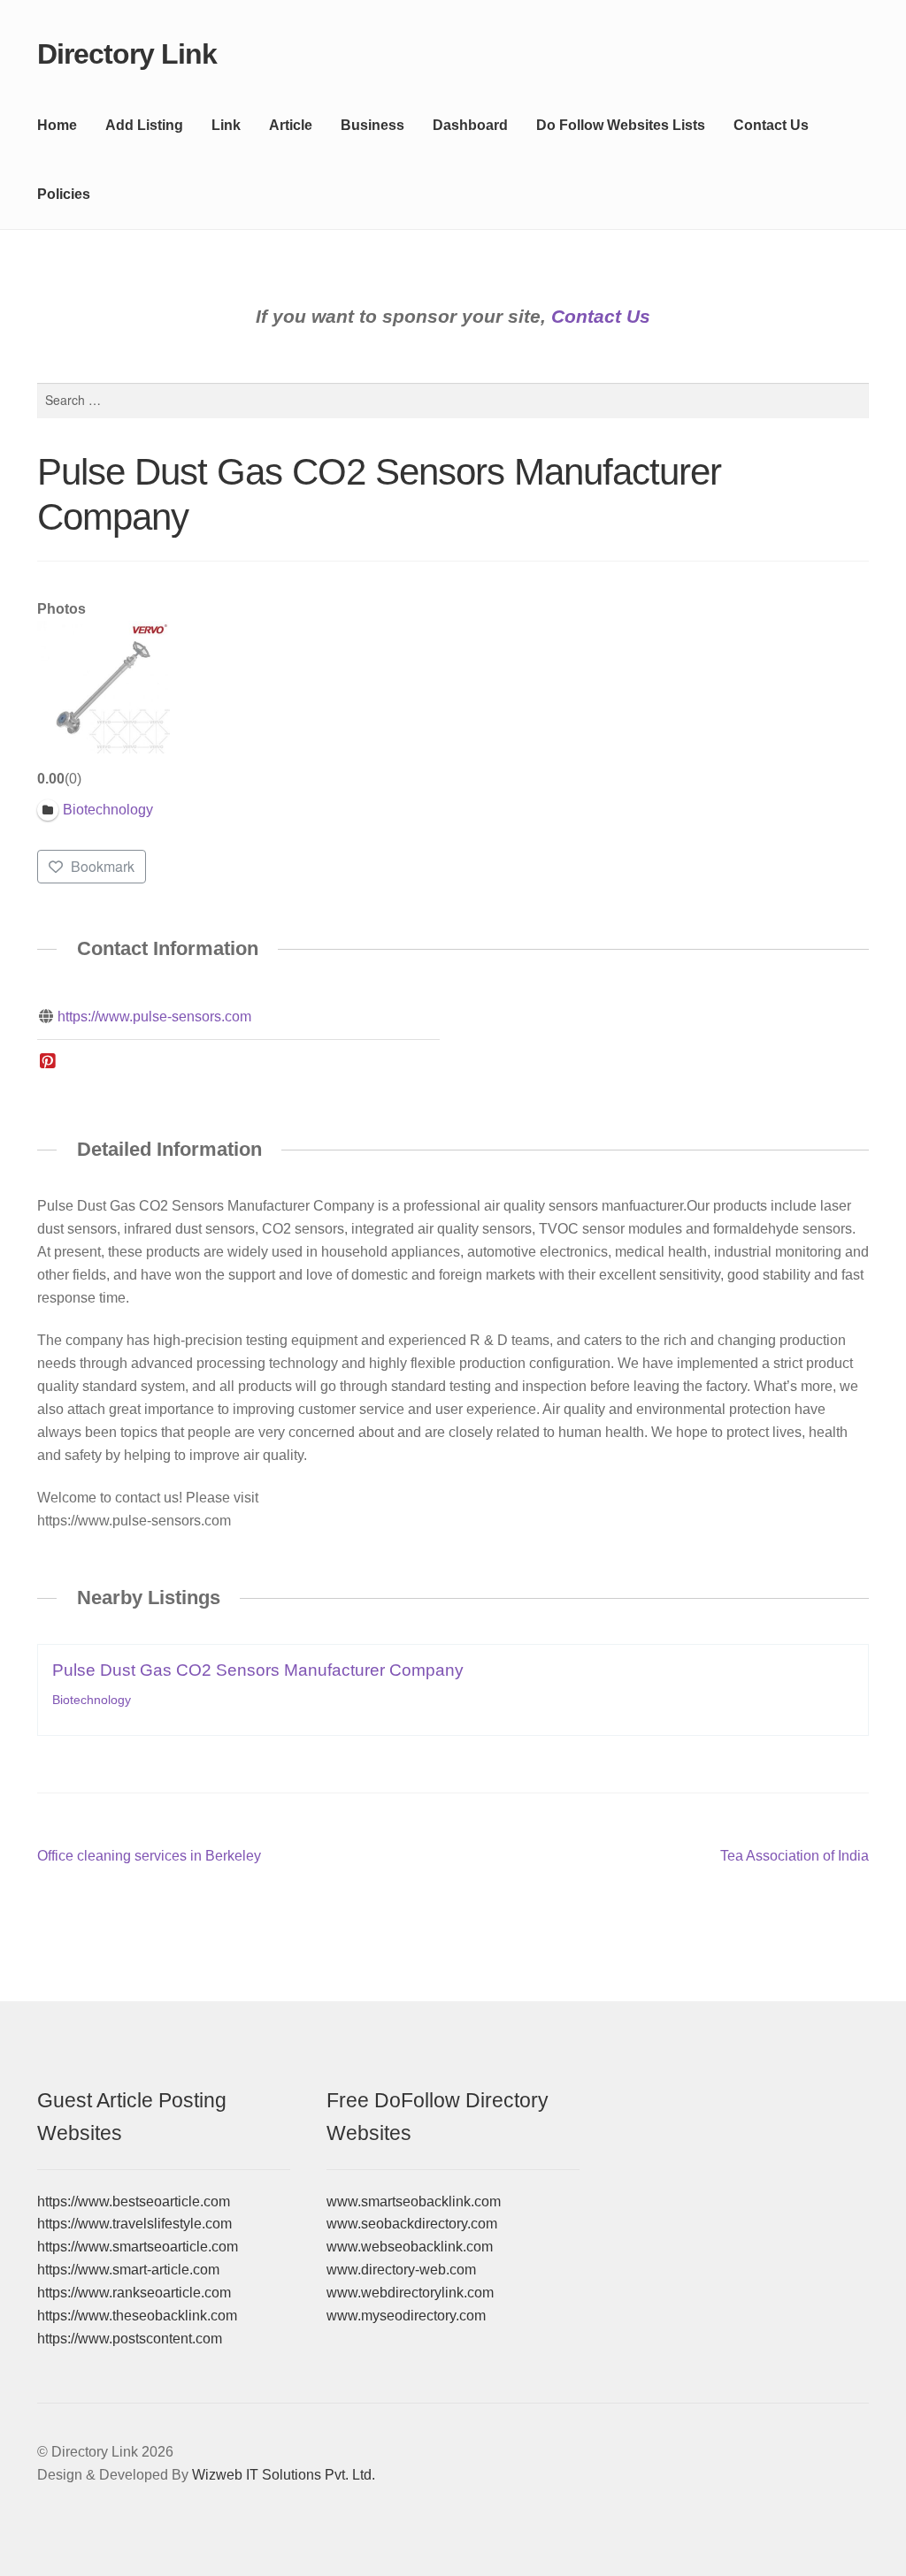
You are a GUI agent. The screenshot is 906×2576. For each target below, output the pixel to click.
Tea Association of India (795, 1857)
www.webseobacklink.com (410, 2247)
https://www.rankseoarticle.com (134, 2293)
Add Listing (144, 125)
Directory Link (127, 54)
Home (57, 125)
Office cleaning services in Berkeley (149, 1857)
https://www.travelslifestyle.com (134, 2224)
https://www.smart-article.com (128, 2270)
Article (291, 125)
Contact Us (771, 125)
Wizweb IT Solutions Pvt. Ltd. (284, 2475)
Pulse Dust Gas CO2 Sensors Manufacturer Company (258, 1670)
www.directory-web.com (401, 2270)
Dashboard (470, 125)
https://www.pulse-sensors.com (154, 1017)
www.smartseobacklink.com (414, 2201)
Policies (64, 194)
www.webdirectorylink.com (410, 2293)
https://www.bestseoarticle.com (134, 2201)
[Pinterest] (48, 1062)
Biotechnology (92, 1700)
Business (372, 125)
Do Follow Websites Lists (621, 125)
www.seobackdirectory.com (412, 2224)
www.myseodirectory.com (406, 2316)
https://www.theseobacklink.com (137, 2316)
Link (226, 125)
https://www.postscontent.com (130, 2339)
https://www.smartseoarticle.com (138, 2247)
